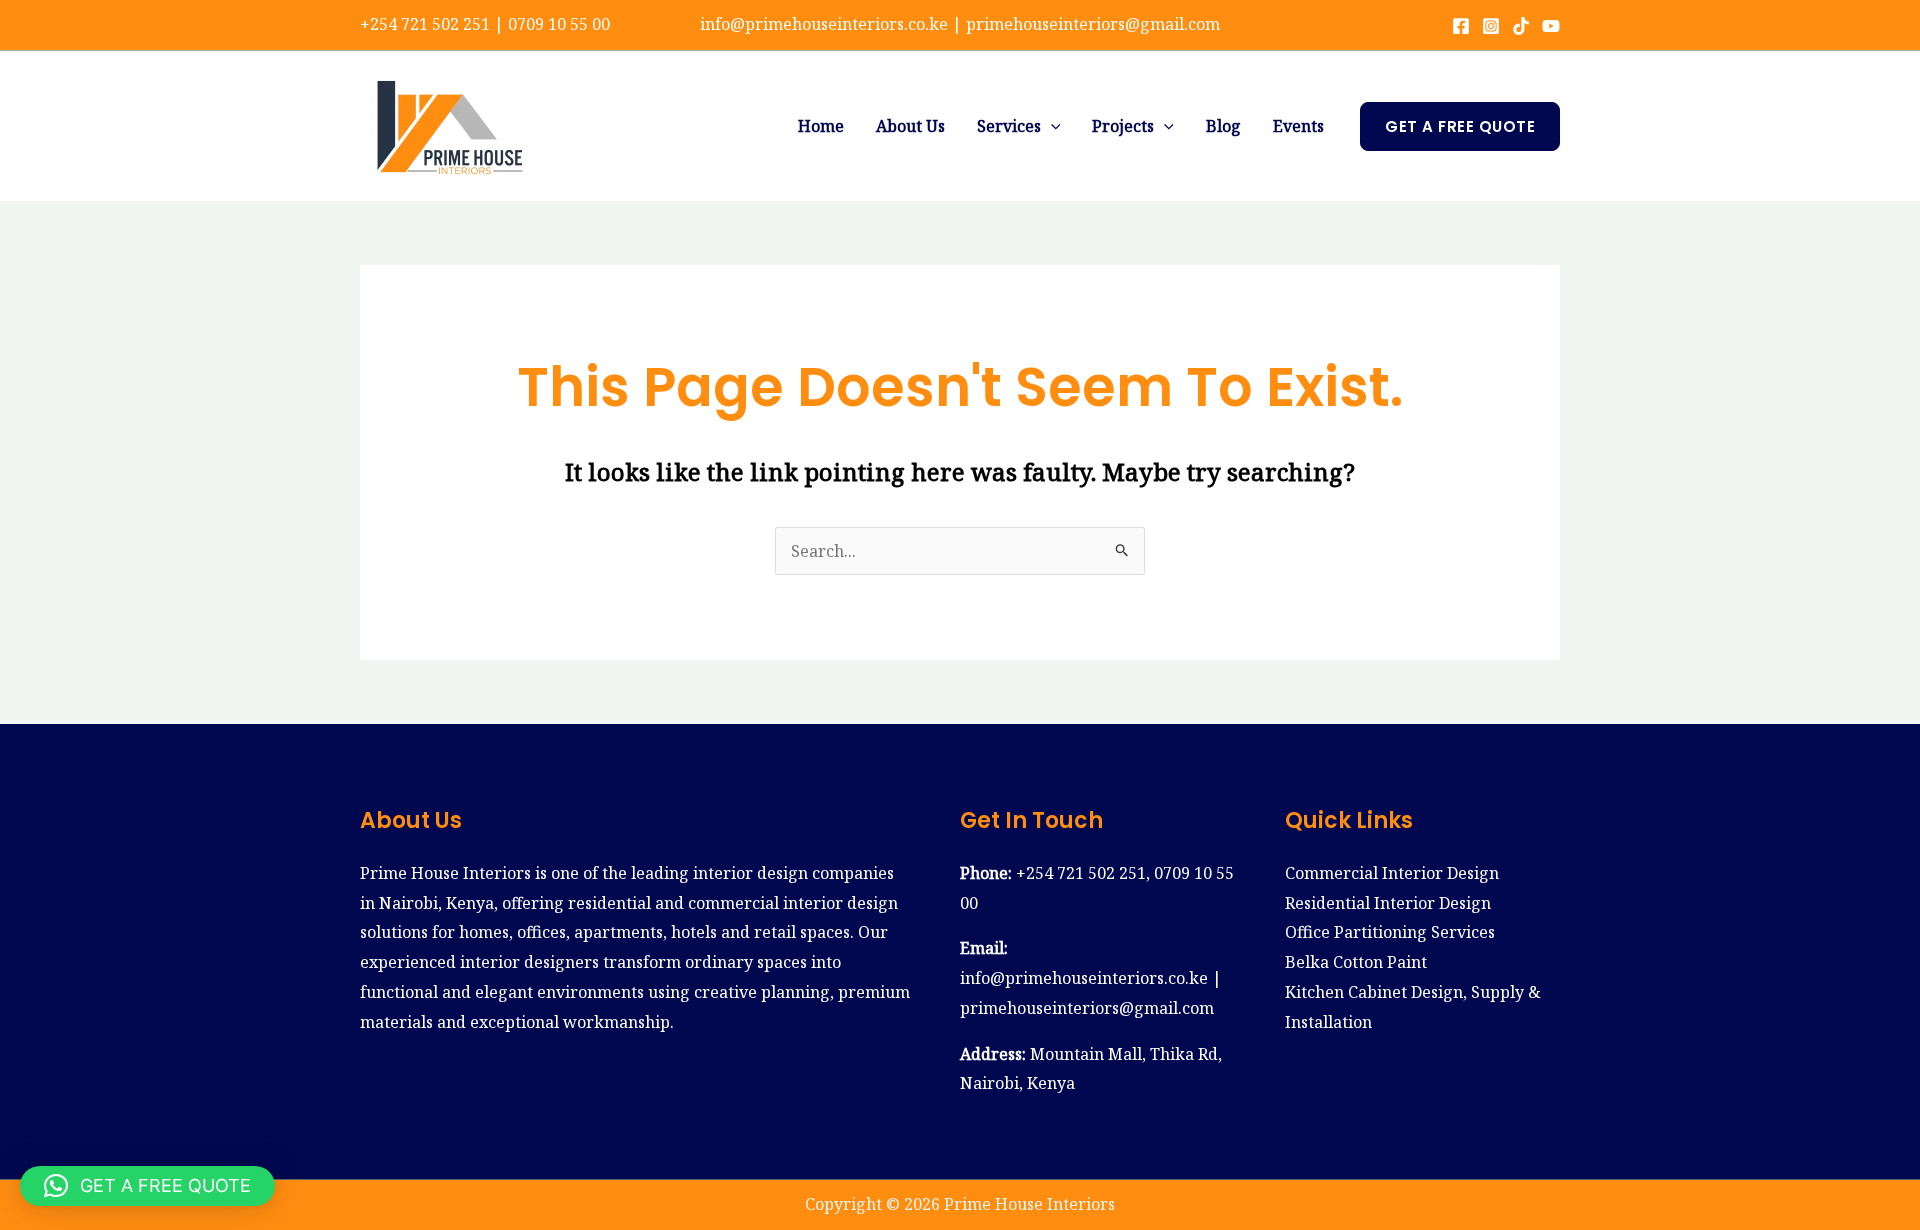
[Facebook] (1461, 26)
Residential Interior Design (1388, 903)
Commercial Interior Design (1392, 873)
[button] (1051, 126)
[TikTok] (1521, 26)
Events (1298, 126)
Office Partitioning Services (1390, 932)
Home (821, 126)
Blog (1223, 126)
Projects (1123, 126)
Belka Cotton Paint (1356, 962)
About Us (910, 126)
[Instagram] (1491, 26)
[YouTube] (1551, 26)
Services (1009, 126)
